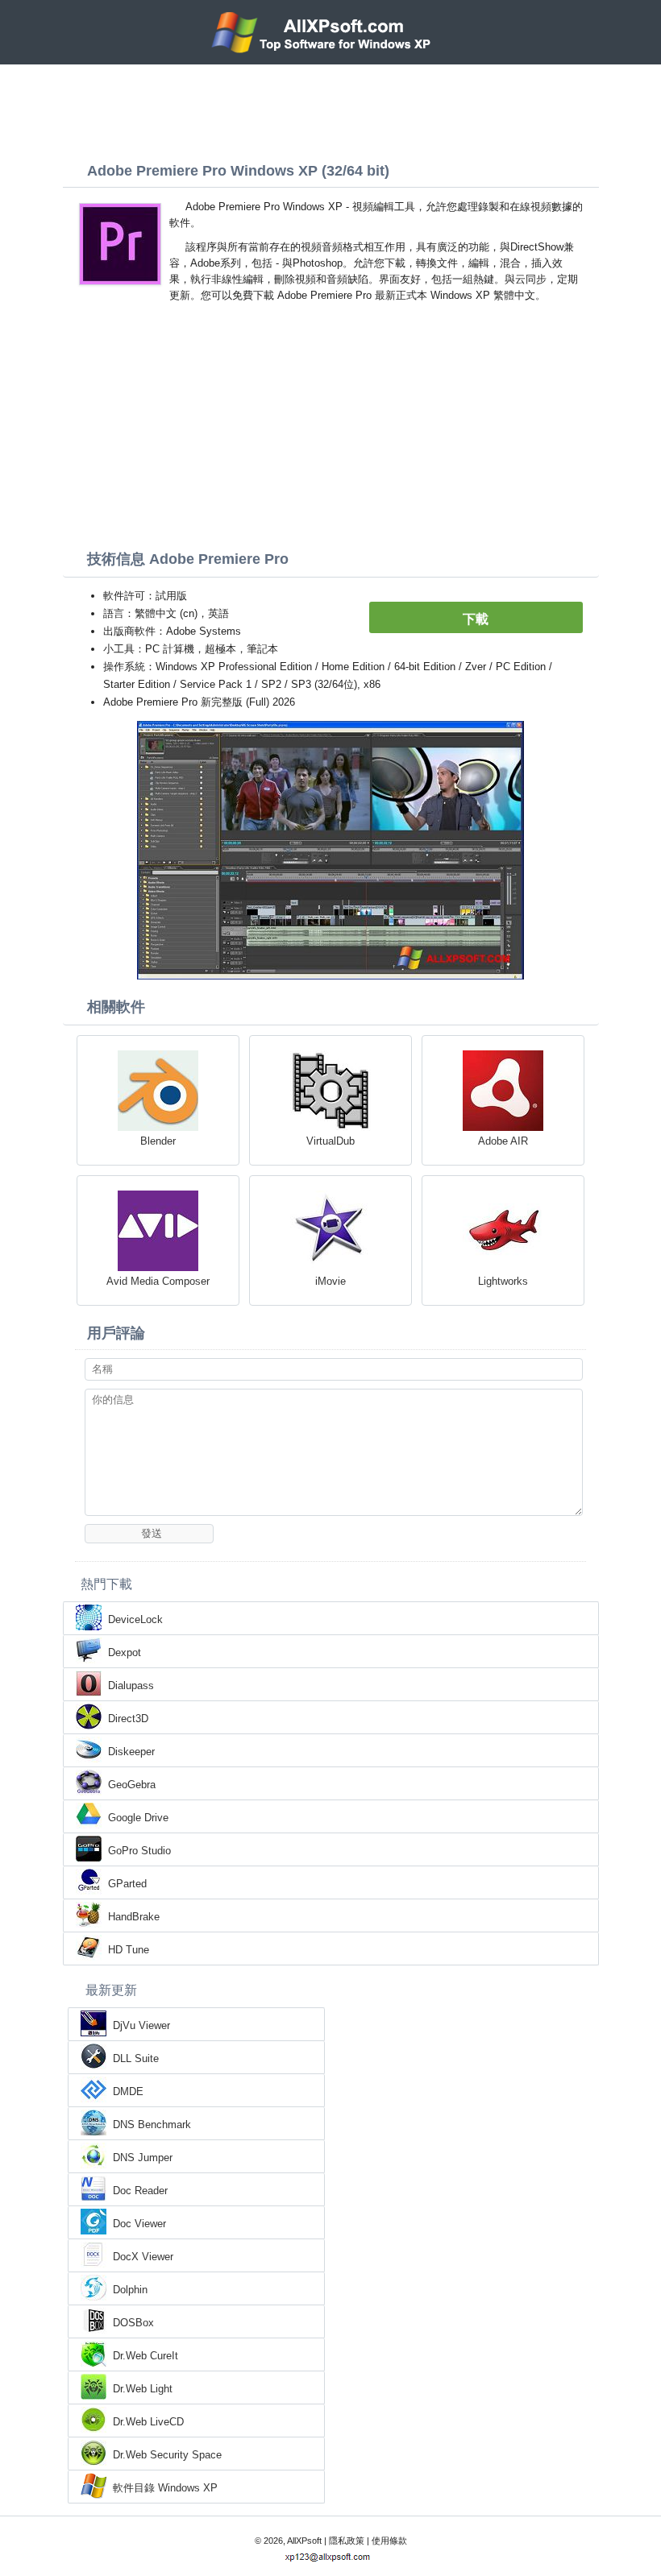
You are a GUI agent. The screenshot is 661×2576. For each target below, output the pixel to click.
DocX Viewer (143, 2257)
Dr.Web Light (143, 2389)
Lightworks (503, 1281)
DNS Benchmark (152, 2125)
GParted (127, 1884)
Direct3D (128, 1719)
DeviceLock (135, 1619)
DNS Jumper (143, 2158)
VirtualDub (330, 1141)
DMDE (128, 2091)
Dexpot (125, 1652)
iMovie (330, 1281)
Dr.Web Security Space (167, 2455)
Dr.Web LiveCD (148, 2422)
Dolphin (130, 2290)
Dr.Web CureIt (146, 2356)
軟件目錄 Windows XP (165, 2488)
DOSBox (133, 2323)
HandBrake (134, 1917)
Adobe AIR (503, 1141)
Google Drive (138, 1818)
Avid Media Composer (158, 1281)
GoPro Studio (139, 1851)
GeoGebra (132, 1785)
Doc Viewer (139, 2224)
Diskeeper (131, 1752)
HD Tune (129, 1950)
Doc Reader (140, 2191)
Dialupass (131, 1686)
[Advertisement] (330, 109)
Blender (158, 1141)
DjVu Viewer (141, 2025)
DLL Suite (136, 2058)
